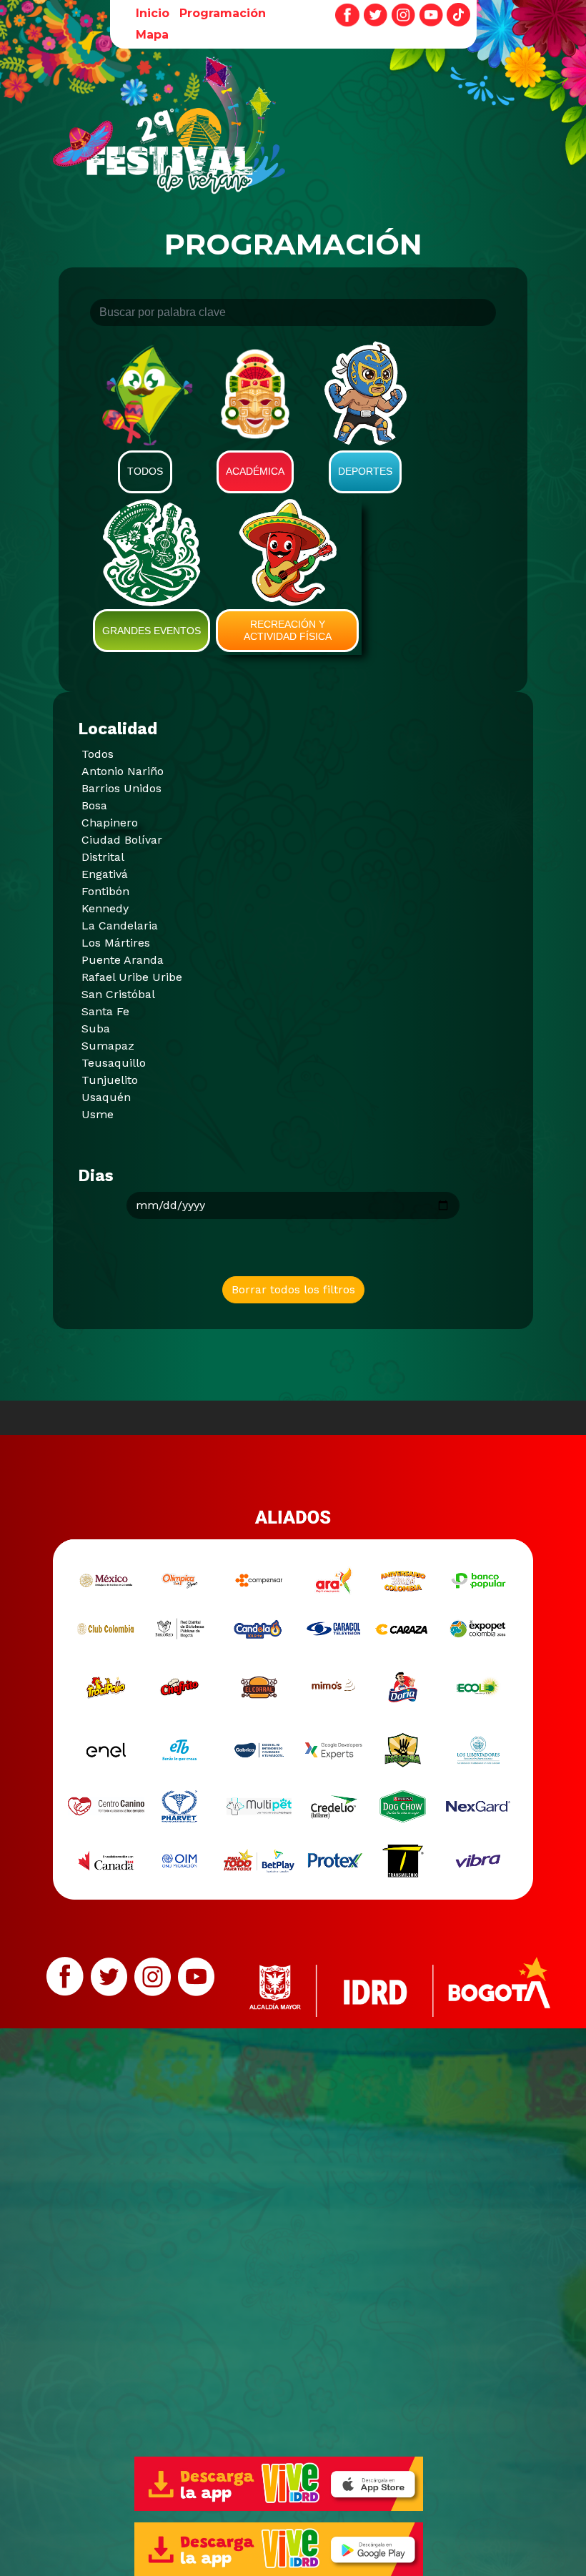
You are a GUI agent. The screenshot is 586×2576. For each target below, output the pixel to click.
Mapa (152, 35)
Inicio (153, 13)
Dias (96, 1176)
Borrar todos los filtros (293, 1289)
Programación (223, 13)
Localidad (118, 729)
